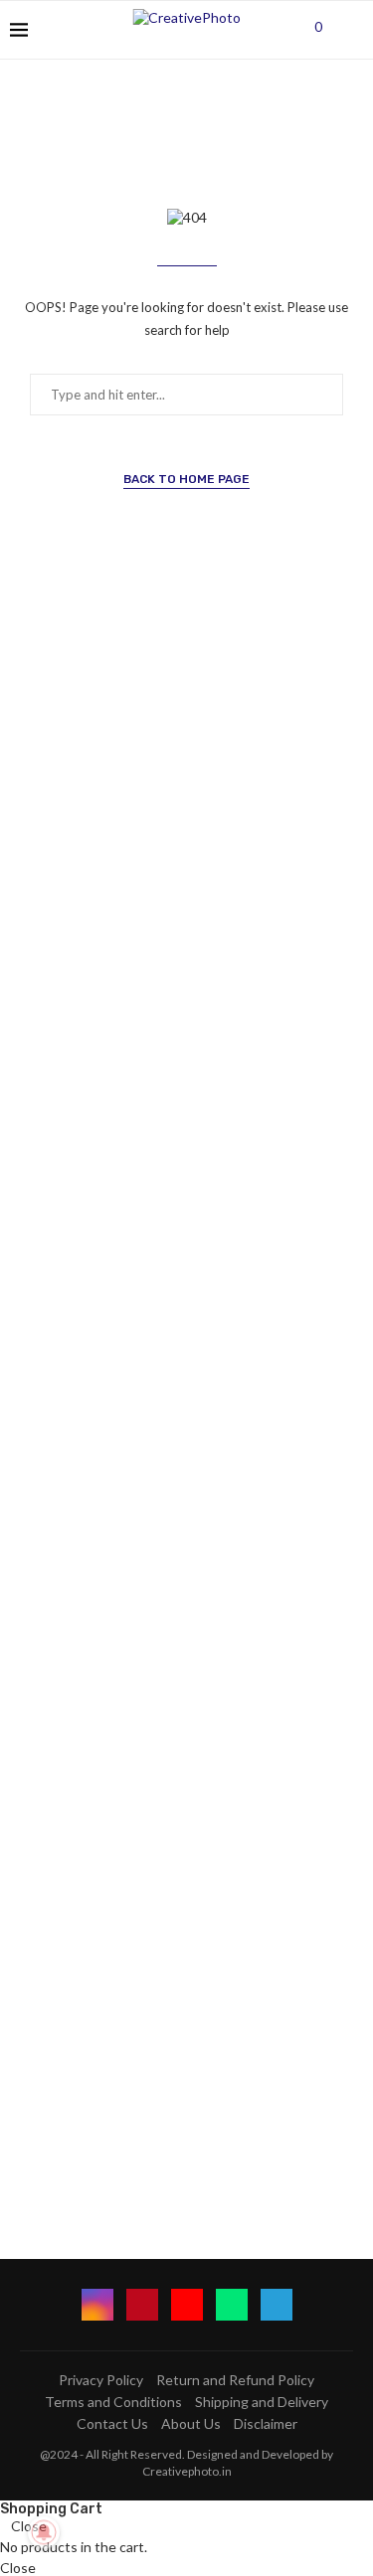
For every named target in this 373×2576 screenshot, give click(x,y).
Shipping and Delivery (262, 2402)
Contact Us (112, 2423)
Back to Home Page (186, 479)
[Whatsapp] (232, 2305)
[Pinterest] (142, 2305)
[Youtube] (187, 2305)
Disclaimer (266, 2423)
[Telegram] (277, 2305)
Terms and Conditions (113, 2402)
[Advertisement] (186, 1420)
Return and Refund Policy (235, 2380)
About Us (191, 2423)
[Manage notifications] (44, 2532)
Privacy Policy (101, 2380)
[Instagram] (97, 2305)
